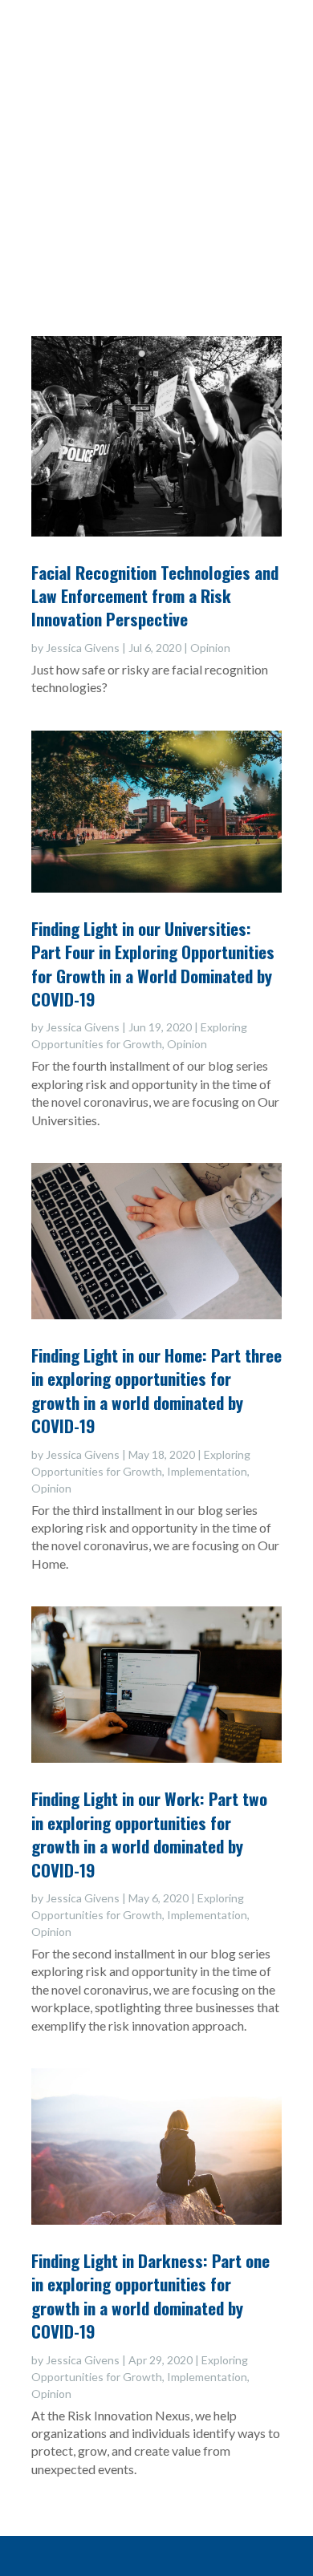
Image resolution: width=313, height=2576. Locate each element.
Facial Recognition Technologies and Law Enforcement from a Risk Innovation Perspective (155, 596)
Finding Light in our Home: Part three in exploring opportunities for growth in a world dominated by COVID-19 (156, 1390)
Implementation (207, 1471)
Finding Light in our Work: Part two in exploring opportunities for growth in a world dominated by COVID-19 (149, 1834)
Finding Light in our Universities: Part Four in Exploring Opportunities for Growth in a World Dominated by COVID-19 (153, 964)
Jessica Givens (83, 648)
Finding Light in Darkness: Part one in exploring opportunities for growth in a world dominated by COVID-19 (150, 2296)
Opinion (210, 648)
